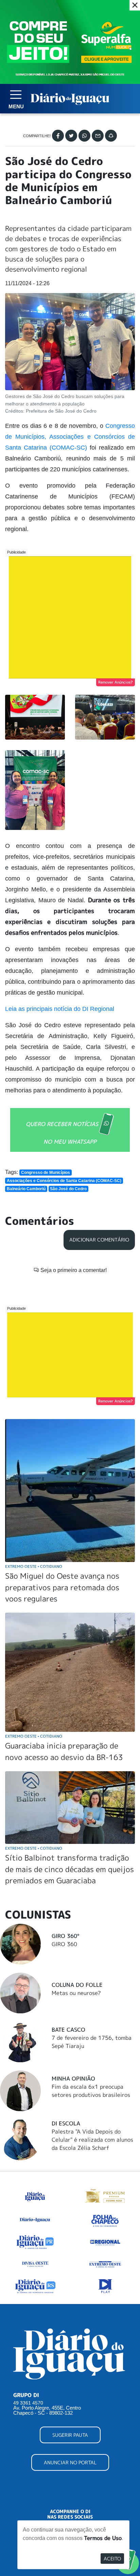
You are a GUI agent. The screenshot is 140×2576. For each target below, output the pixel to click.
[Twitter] (71, 136)
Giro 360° (65, 1936)
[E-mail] (98, 136)
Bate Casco (68, 2030)
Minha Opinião (73, 2079)
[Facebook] (58, 136)
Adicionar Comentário (99, 1240)
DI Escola (66, 2123)
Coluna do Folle (77, 1985)
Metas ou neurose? (76, 1993)
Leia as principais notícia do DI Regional (60, 1009)
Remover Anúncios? (116, 682)
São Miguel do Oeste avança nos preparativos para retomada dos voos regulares (62, 1587)
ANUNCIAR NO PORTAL (70, 2462)
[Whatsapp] (84, 136)
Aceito (112, 2559)
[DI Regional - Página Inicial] (35, 2195)
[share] (111, 136)
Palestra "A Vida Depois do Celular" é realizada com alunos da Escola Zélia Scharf (92, 2140)
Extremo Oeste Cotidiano (34, 1566)
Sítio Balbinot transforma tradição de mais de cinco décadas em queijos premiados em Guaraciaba (69, 1869)
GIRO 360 (64, 1944)
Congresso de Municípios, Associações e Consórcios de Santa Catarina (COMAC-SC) (70, 437)
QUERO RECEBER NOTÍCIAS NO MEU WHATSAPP (62, 1132)
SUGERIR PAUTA (70, 2435)
